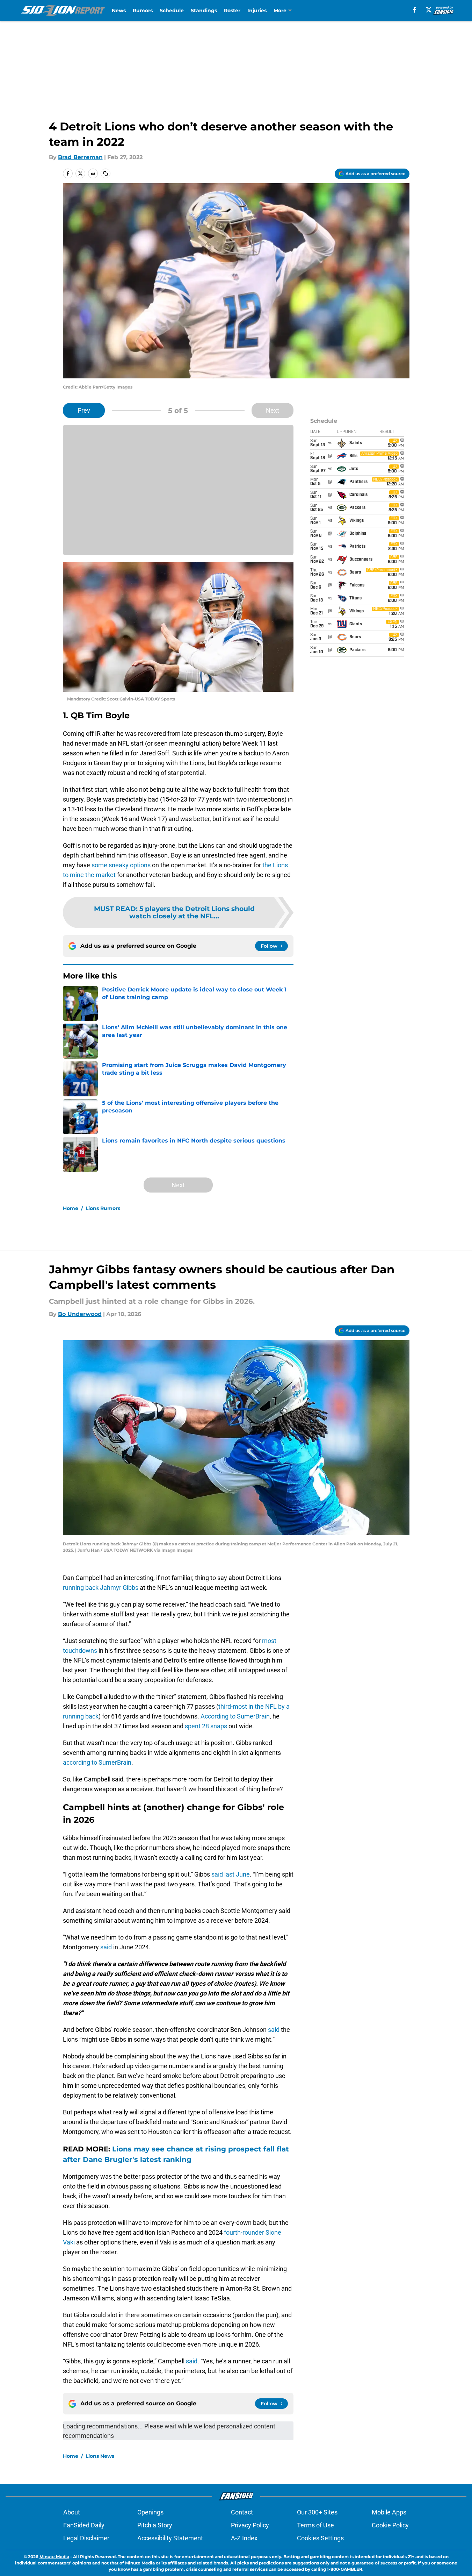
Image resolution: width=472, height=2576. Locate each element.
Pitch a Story (155, 2525)
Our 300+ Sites (317, 2512)
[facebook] (415, 10)
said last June (231, 1874)
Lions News (100, 2456)
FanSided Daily (84, 2525)
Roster (232, 10)
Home (71, 1208)
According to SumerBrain (235, 1716)
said (106, 1947)
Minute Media (54, 2557)
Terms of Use (315, 2525)
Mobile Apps (389, 2512)
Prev (84, 410)
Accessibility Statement (170, 2538)
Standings (204, 10)
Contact (242, 2512)
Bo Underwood (80, 1314)
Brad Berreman (80, 157)
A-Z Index (244, 2538)
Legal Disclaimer (86, 2538)
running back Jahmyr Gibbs (101, 1588)
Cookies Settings (320, 2538)
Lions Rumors (103, 1208)
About (72, 2512)
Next (273, 410)
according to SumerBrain (97, 1762)
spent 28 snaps (206, 1726)
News (119, 10)
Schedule (172, 10)
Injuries (257, 10)
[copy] (106, 173)
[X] (429, 10)
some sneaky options (121, 865)
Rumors (143, 10)
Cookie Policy (390, 2525)
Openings (150, 2512)
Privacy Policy (250, 2525)
